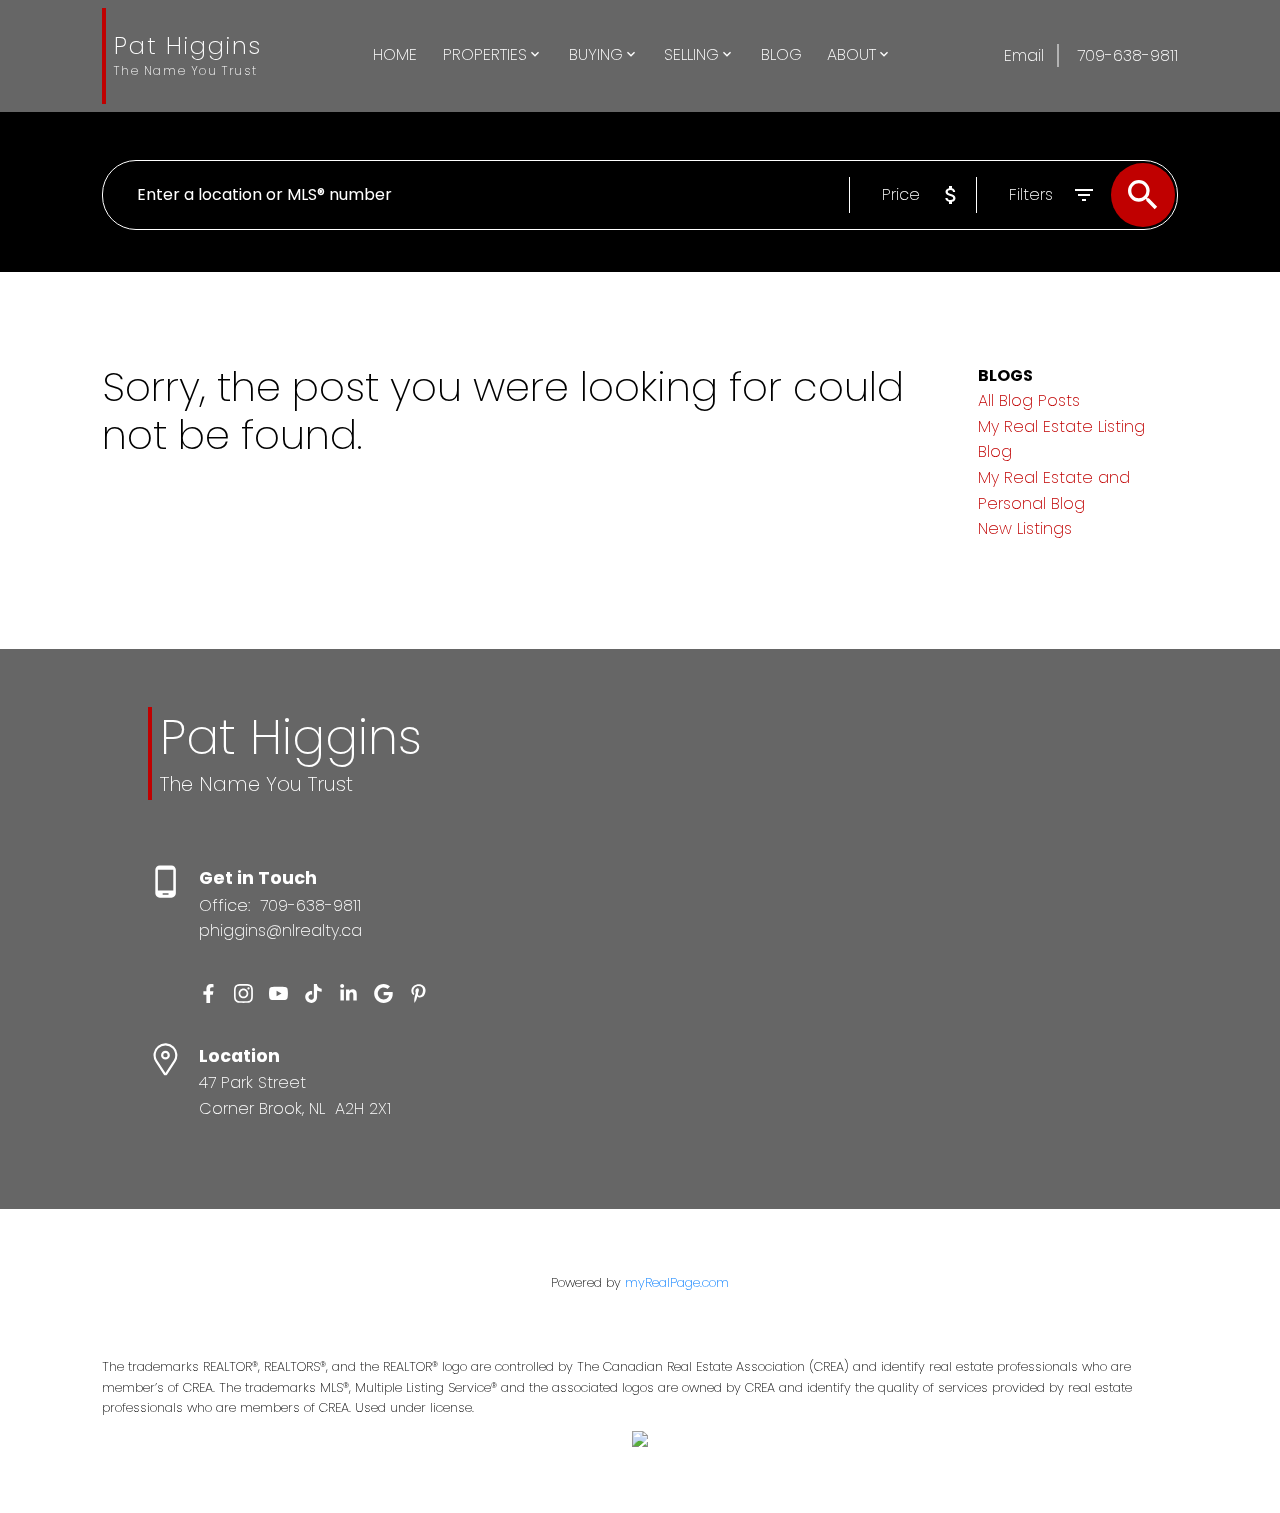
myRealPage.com (677, 1282)
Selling (691, 54)
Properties (485, 54)
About (851, 54)
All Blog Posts (1029, 400)
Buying (596, 54)
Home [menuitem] (395, 54)
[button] (208, 993)
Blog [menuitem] (781, 54)
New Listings (1025, 528)
